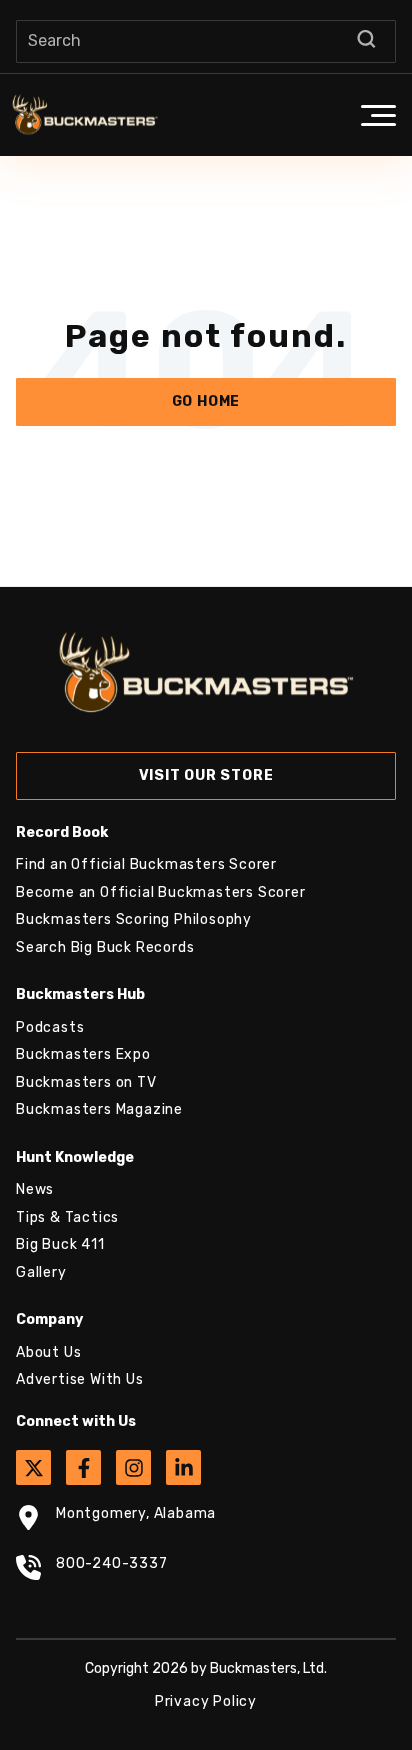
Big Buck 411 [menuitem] (60, 1244)
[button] (378, 115)
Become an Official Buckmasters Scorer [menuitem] (161, 892)
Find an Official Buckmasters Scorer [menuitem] (146, 864)
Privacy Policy (206, 1701)
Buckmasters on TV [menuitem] (86, 1082)
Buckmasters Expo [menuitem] (83, 1054)
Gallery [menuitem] (41, 1272)
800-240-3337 (112, 1563)
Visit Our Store (206, 775)
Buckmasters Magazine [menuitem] (99, 1109)
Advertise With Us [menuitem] (80, 1379)
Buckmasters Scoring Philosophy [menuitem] (134, 919)
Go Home (206, 401)
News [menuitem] (35, 1189)
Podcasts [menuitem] (50, 1027)
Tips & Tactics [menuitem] (67, 1217)
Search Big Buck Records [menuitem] (105, 947)
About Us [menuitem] (48, 1352)
